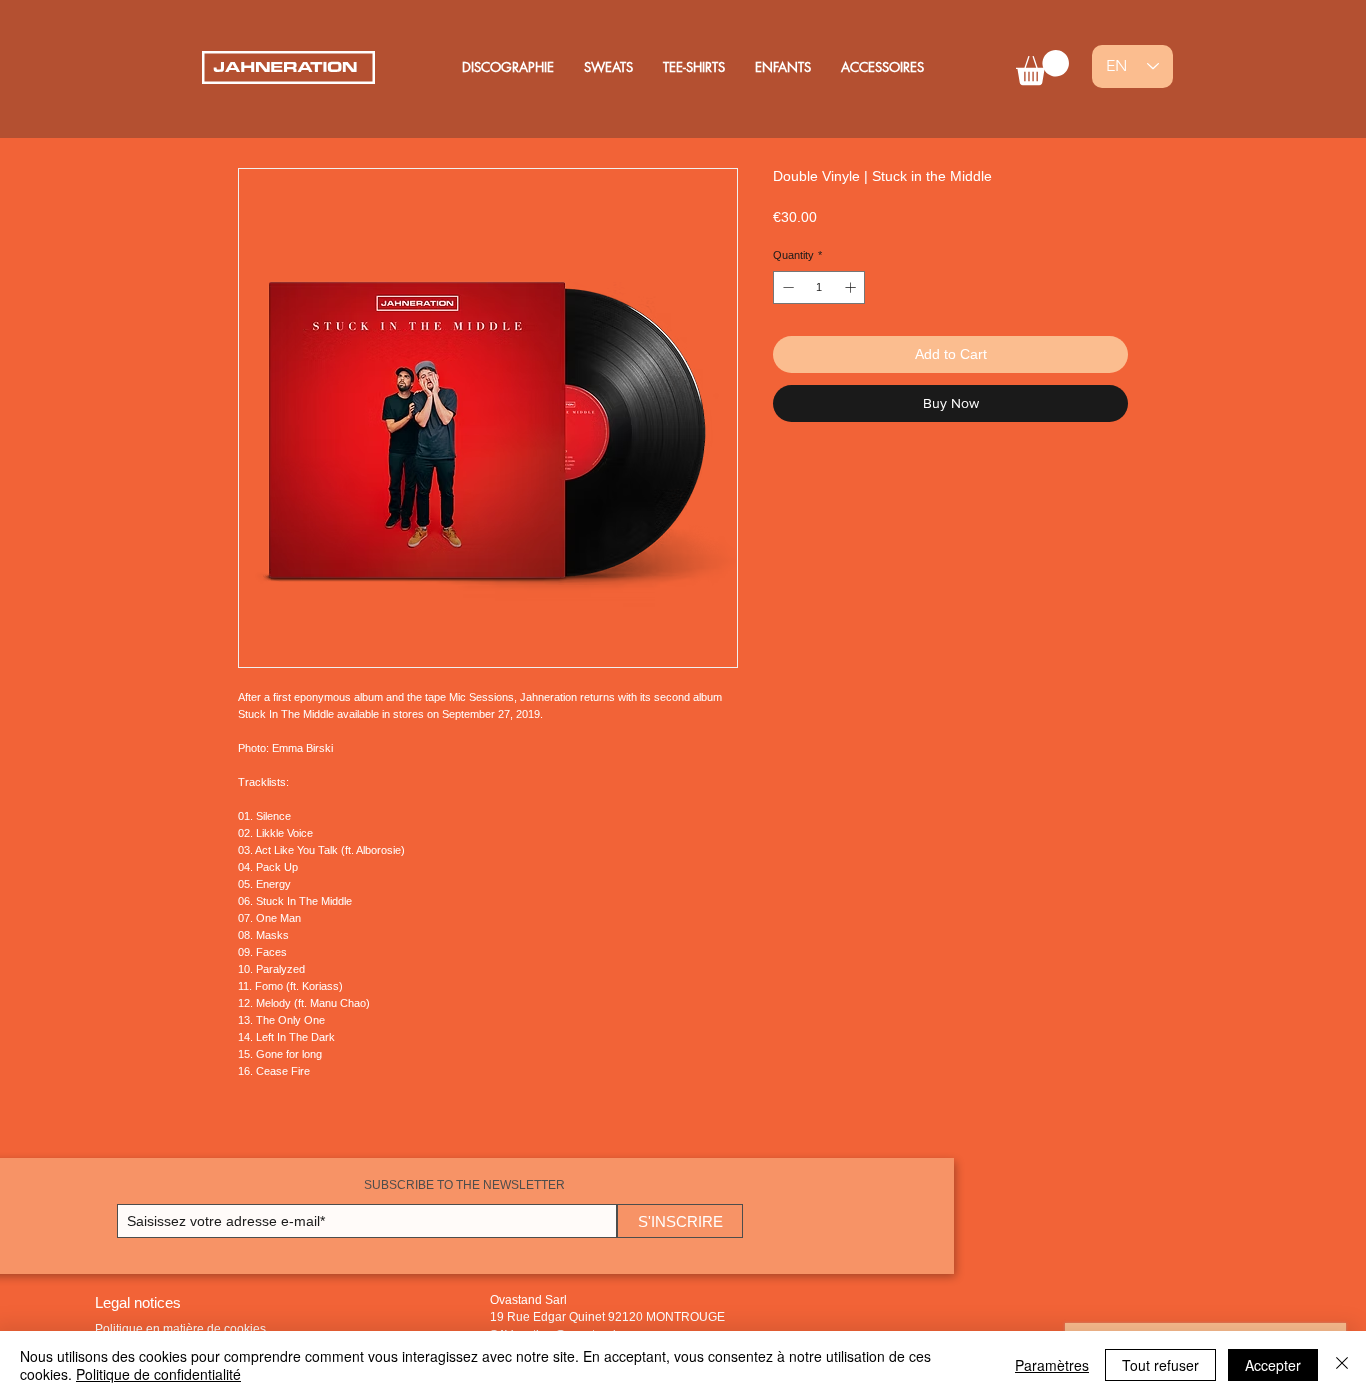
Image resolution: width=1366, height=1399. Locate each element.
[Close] (1342, 1365)
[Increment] (852, 287)
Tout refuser (1160, 1365)
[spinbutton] (819, 287)
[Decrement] (786, 287)
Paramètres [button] (1052, 1365)
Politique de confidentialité (158, 1374)
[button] (1042, 67)
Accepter (1273, 1365)
